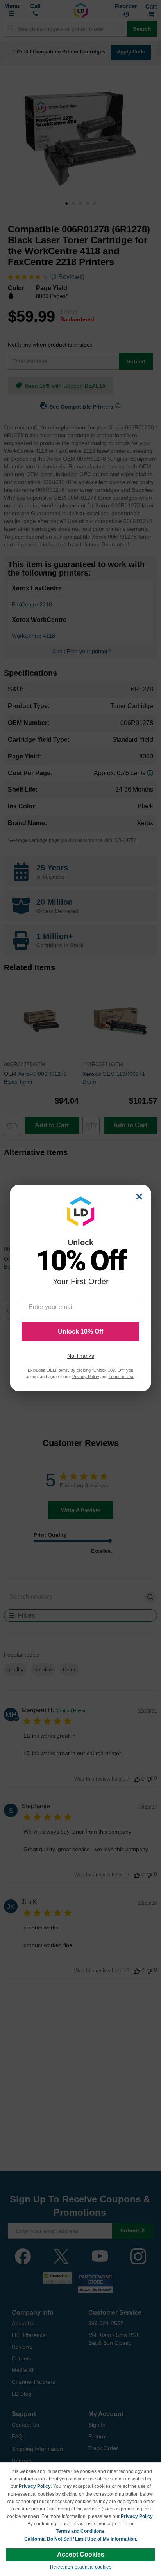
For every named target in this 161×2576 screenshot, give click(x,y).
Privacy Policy (35, 2486)
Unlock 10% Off (80, 1331)
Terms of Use (122, 1377)
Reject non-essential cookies (81, 2567)
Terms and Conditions (80, 2531)
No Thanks (81, 1356)
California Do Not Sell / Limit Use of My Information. (81, 2539)
